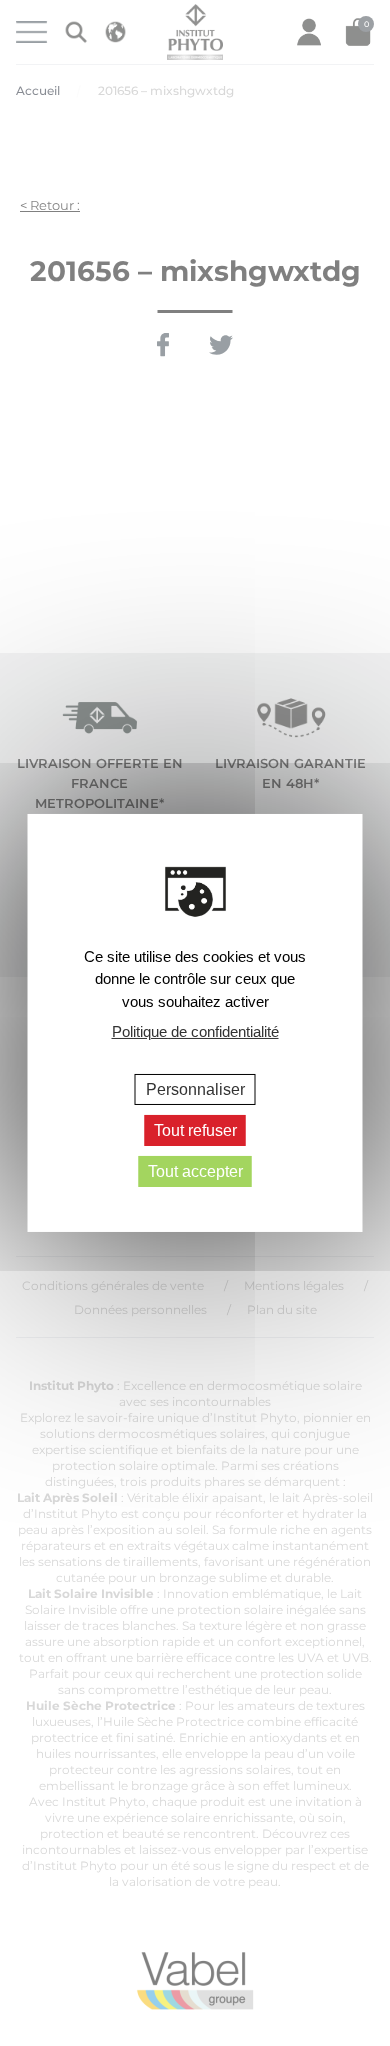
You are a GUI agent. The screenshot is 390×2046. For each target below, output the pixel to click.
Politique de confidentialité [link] (195, 1031)
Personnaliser (195, 1088)
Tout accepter (195, 1171)
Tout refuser (195, 1130)
